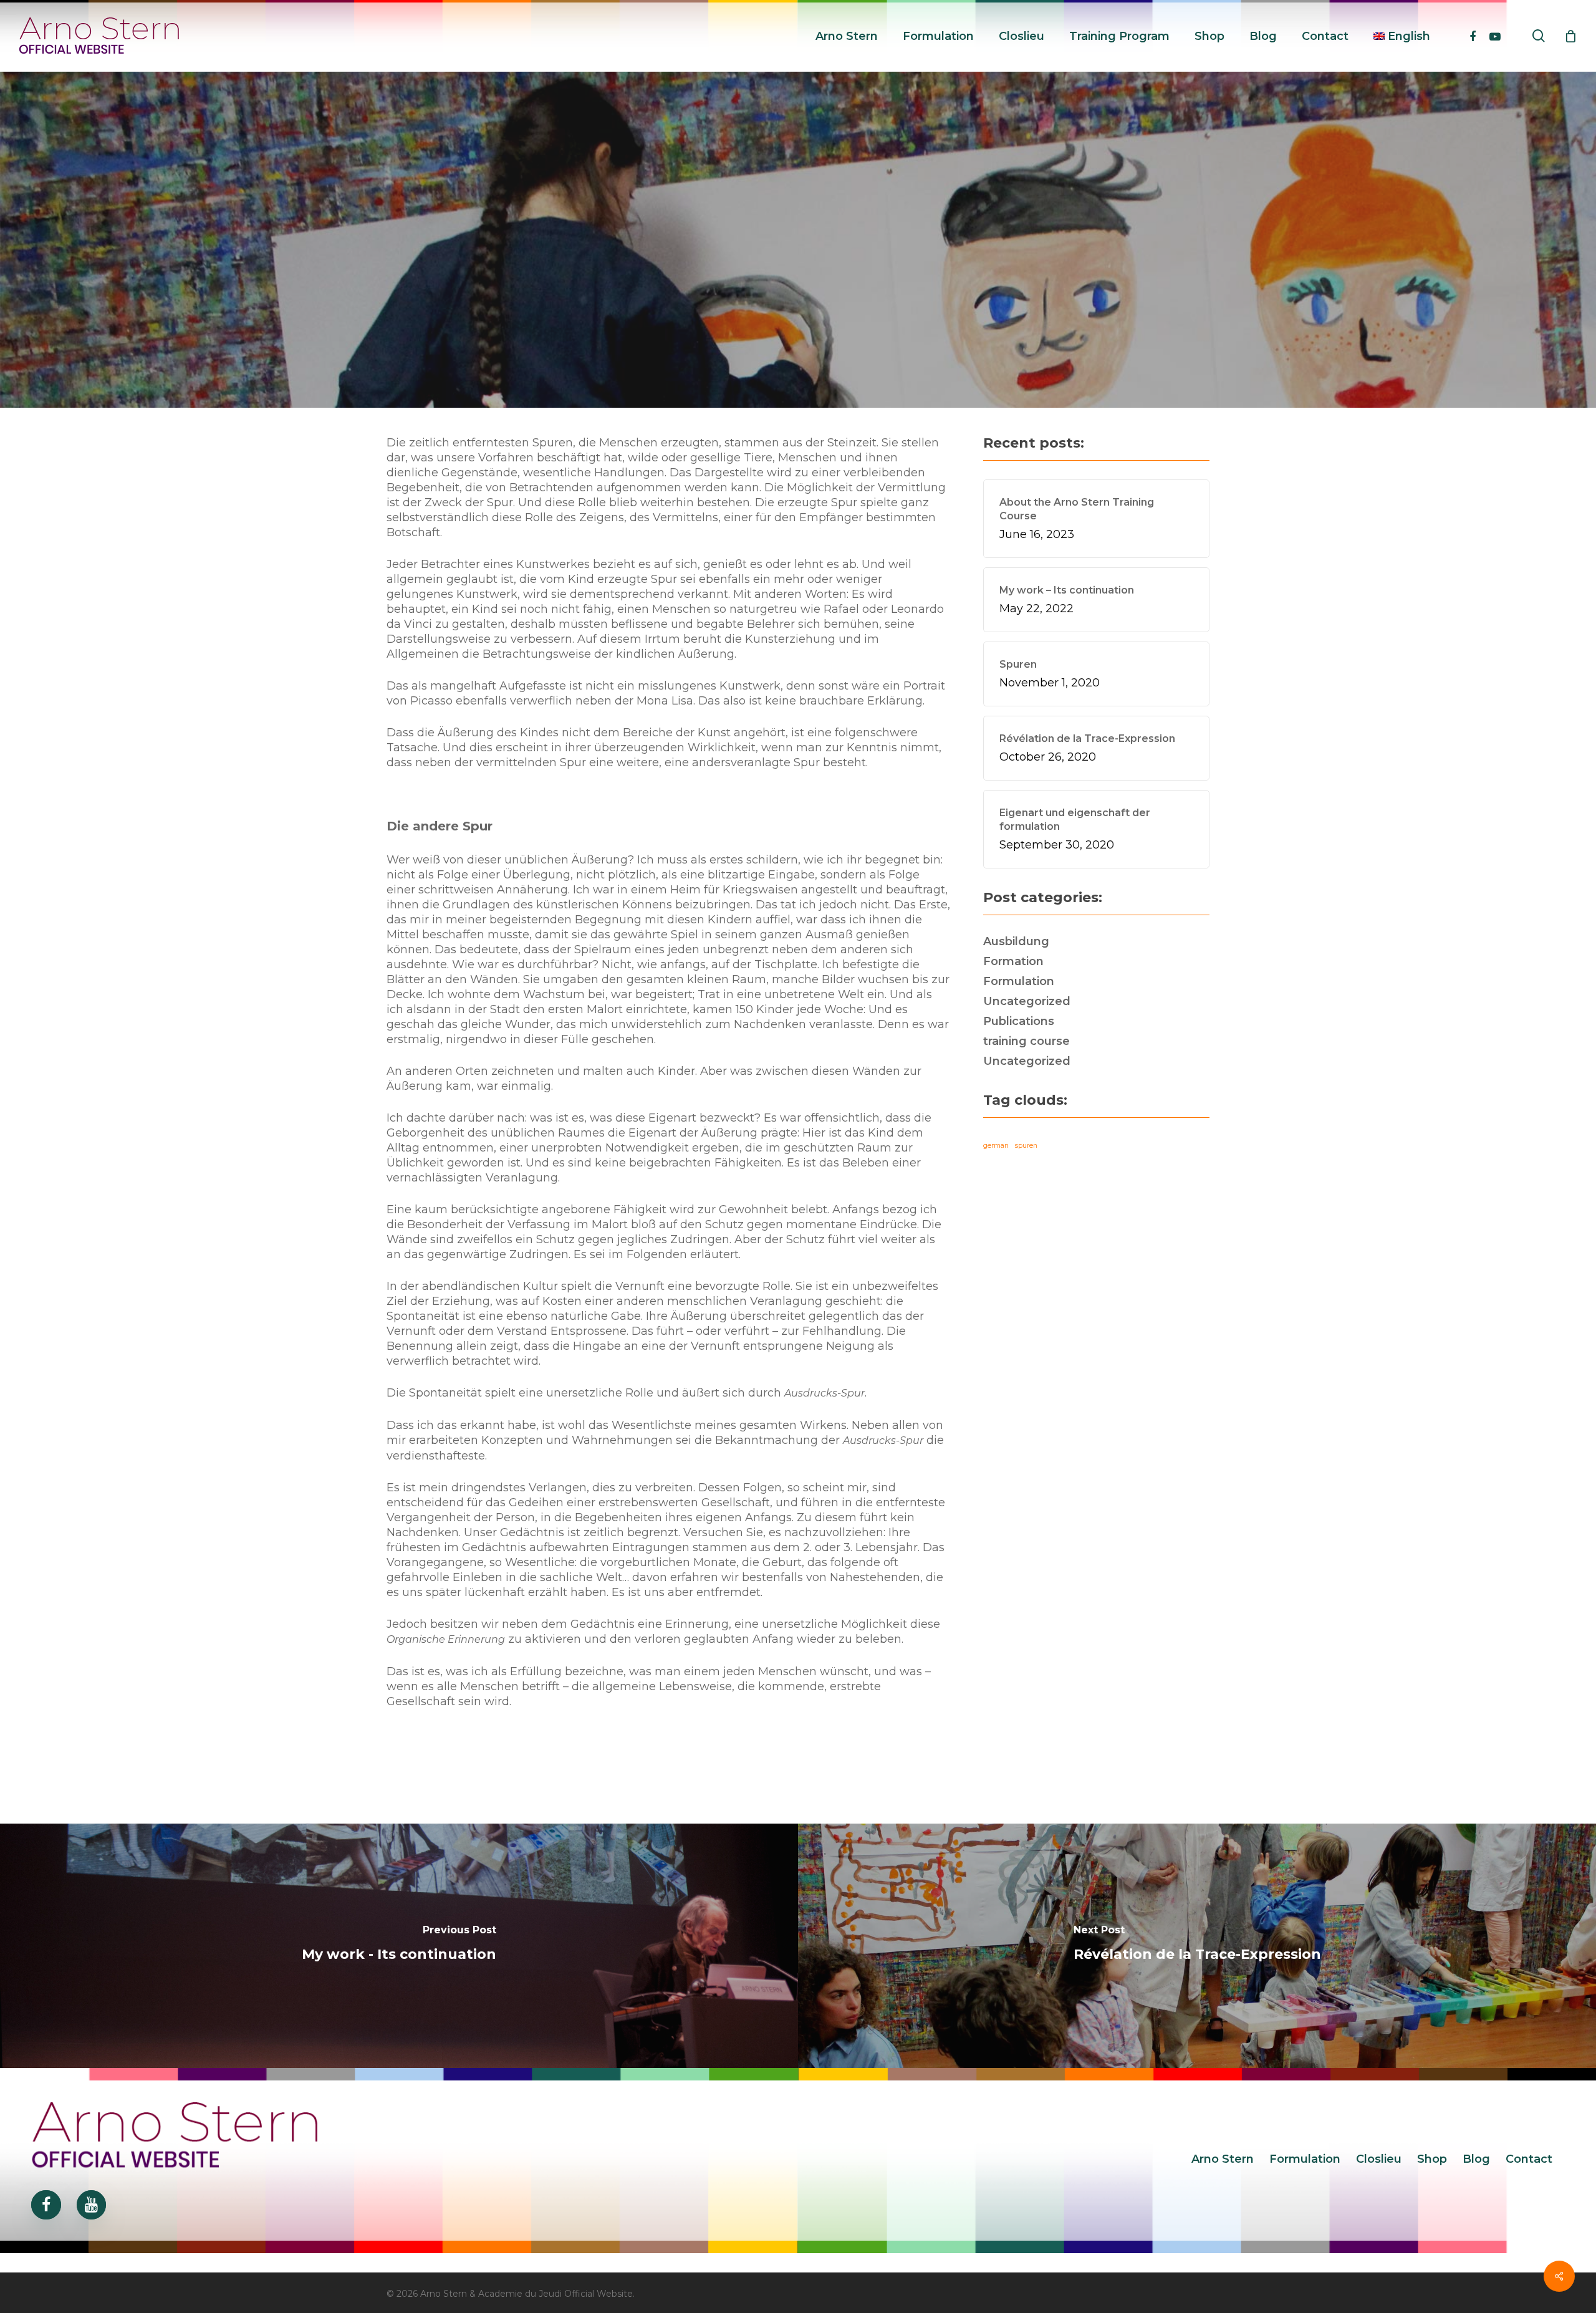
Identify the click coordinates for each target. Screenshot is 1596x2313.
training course (1026, 1041)
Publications (1019, 1021)
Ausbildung (1016, 941)
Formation (1013, 961)
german (996, 1146)
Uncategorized (1027, 1001)
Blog (1476, 2159)
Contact (1529, 2159)
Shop (1432, 2159)
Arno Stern (1223, 2159)
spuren (1026, 1146)
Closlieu (1379, 2159)
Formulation (798, 325)
